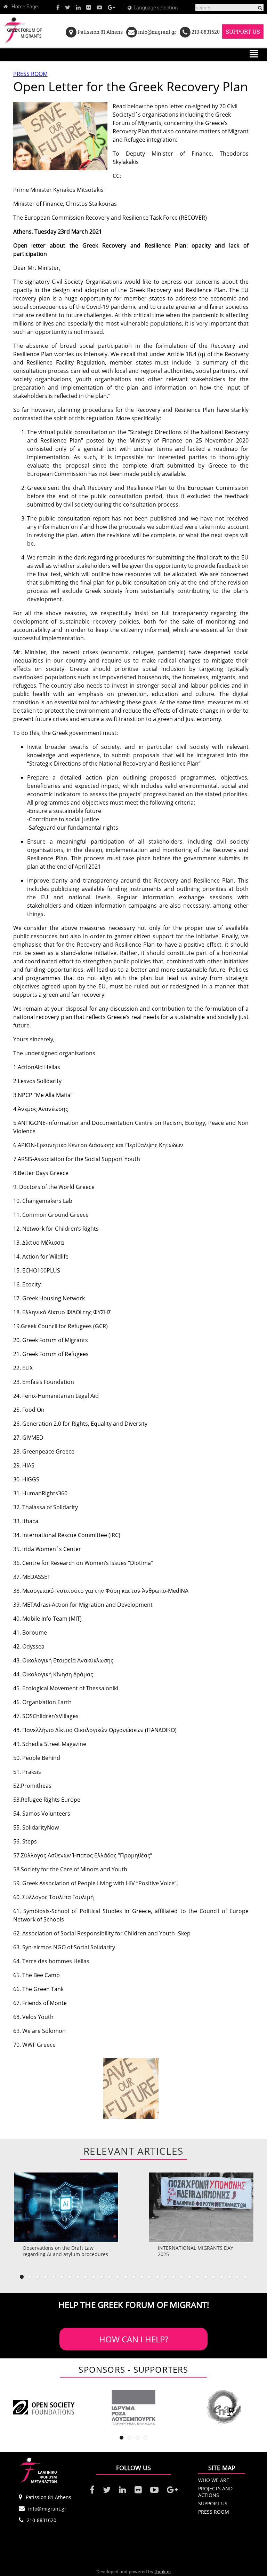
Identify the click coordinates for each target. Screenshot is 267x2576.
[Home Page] (21, 7)
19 (166, 2277)
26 (222, 2277)
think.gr (163, 2571)
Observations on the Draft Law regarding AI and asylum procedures (65, 2251)
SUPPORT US (243, 32)
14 (126, 2277)
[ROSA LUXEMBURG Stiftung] (133, 2407)
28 (238, 2277)
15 (134, 2277)
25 (214, 2277)
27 (230, 2277)
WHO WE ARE (214, 2480)
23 (198, 2277)
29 (246, 2277)
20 (174, 2277)
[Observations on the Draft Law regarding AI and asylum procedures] (66, 2207)
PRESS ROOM (30, 74)
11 (102, 2277)
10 (94, 2277)
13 (118, 2277)
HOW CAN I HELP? (134, 2339)
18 (158, 2277)
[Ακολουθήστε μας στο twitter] (68, 7)
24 (206, 2277)
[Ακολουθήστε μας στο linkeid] (78, 7)
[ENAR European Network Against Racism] (224, 2407)
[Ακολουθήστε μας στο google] (111, 7)
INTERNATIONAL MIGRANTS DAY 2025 (196, 2251)
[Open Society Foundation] (43, 2407)
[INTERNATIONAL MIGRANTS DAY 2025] (201, 2207)
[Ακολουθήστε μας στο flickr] (89, 7)
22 (190, 2277)
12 (110, 2277)
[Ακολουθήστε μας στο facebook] (58, 7)
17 (150, 2277)
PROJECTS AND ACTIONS (215, 2492)
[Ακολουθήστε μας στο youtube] (99, 7)
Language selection (156, 8)
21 (182, 2277)
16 (142, 2277)
